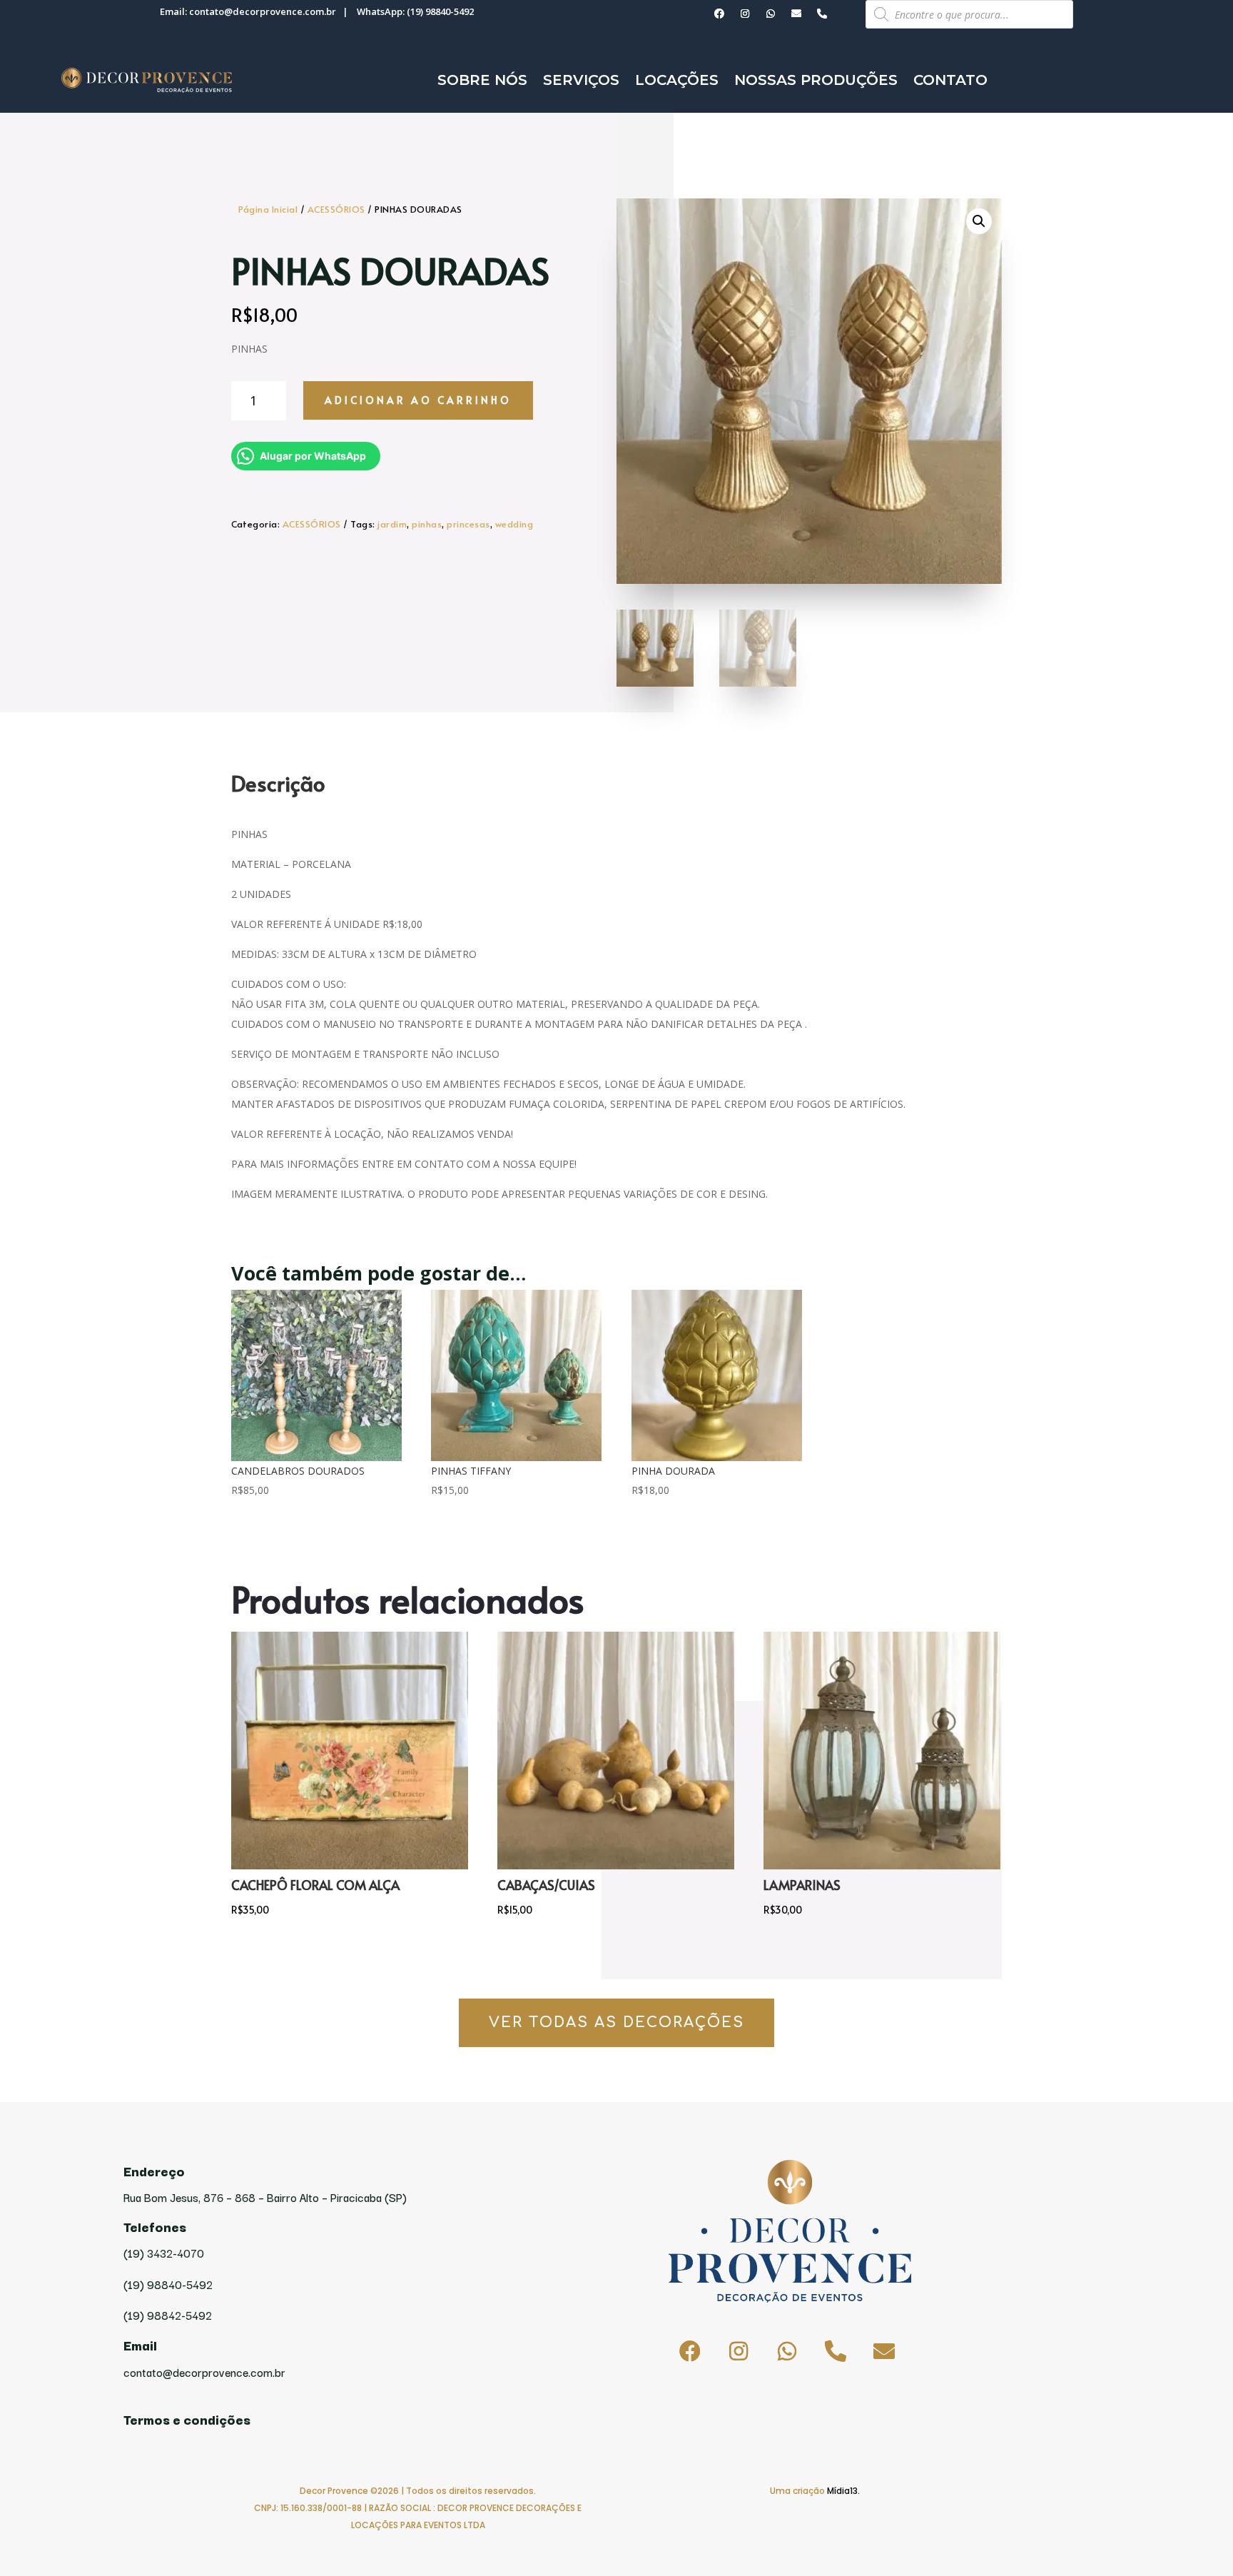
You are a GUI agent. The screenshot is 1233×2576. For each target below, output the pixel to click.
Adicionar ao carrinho (418, 400)
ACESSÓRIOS (336, 209)
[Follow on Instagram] (745, 14)
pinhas (427, 524)
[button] (979, 221)
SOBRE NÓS (482, 80)
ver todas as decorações (616, 2022)
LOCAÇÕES (677, 80)
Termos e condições (187, 2419)
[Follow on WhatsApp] (771, 14)
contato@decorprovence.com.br (263, 11)
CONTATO (950, 80)
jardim (392, 524)
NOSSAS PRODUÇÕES (816, 80)
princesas (468, 524)
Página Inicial (268, 209)
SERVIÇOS (581, 80)
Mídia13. (843, 2491)
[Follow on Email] (796, 14)
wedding (514, 524)
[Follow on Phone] (822, 14)
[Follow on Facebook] (719, 14)
